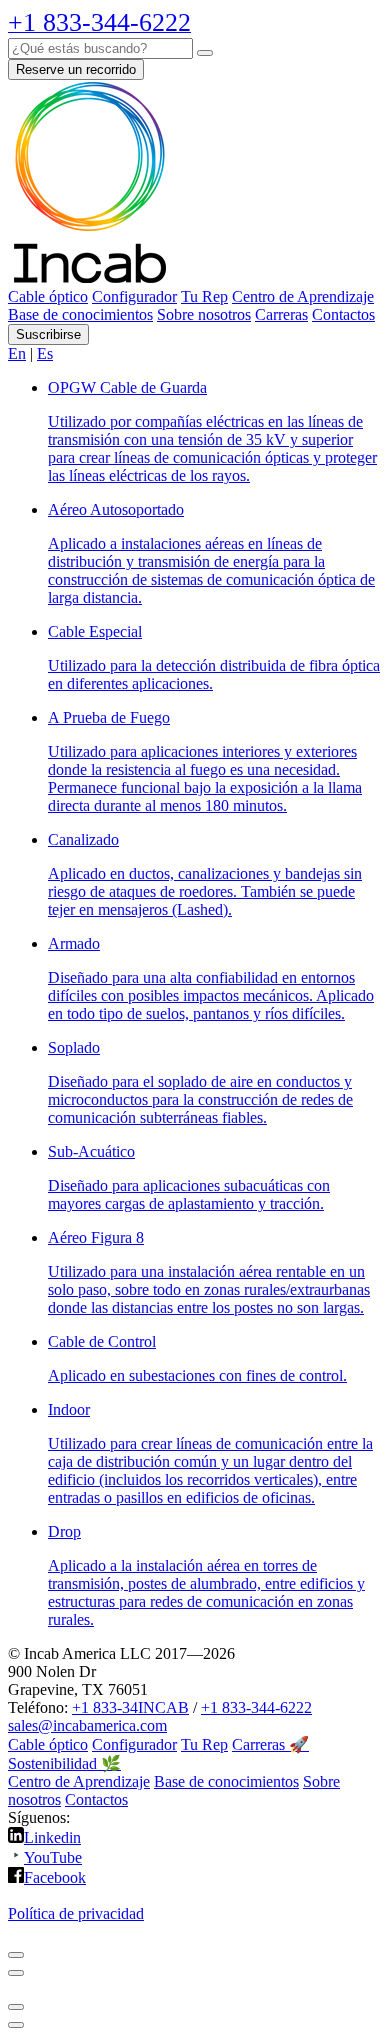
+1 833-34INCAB (130, 1707)
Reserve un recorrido (76, 69)
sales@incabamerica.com (87, 1725)
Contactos (343, 314)
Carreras (281, 314)
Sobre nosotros (204, 314)
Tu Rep (204, 296)
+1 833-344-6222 (256, 1707)
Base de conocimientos (80, 314)
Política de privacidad (76, 1913)
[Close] (16, 1955)
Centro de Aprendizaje (303, 296)
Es (45, 353)
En (17, 353)
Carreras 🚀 (270, 1744)
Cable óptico (48, 296)
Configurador (134, 296)
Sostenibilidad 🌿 (64, 1763)
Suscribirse (48, 334)
